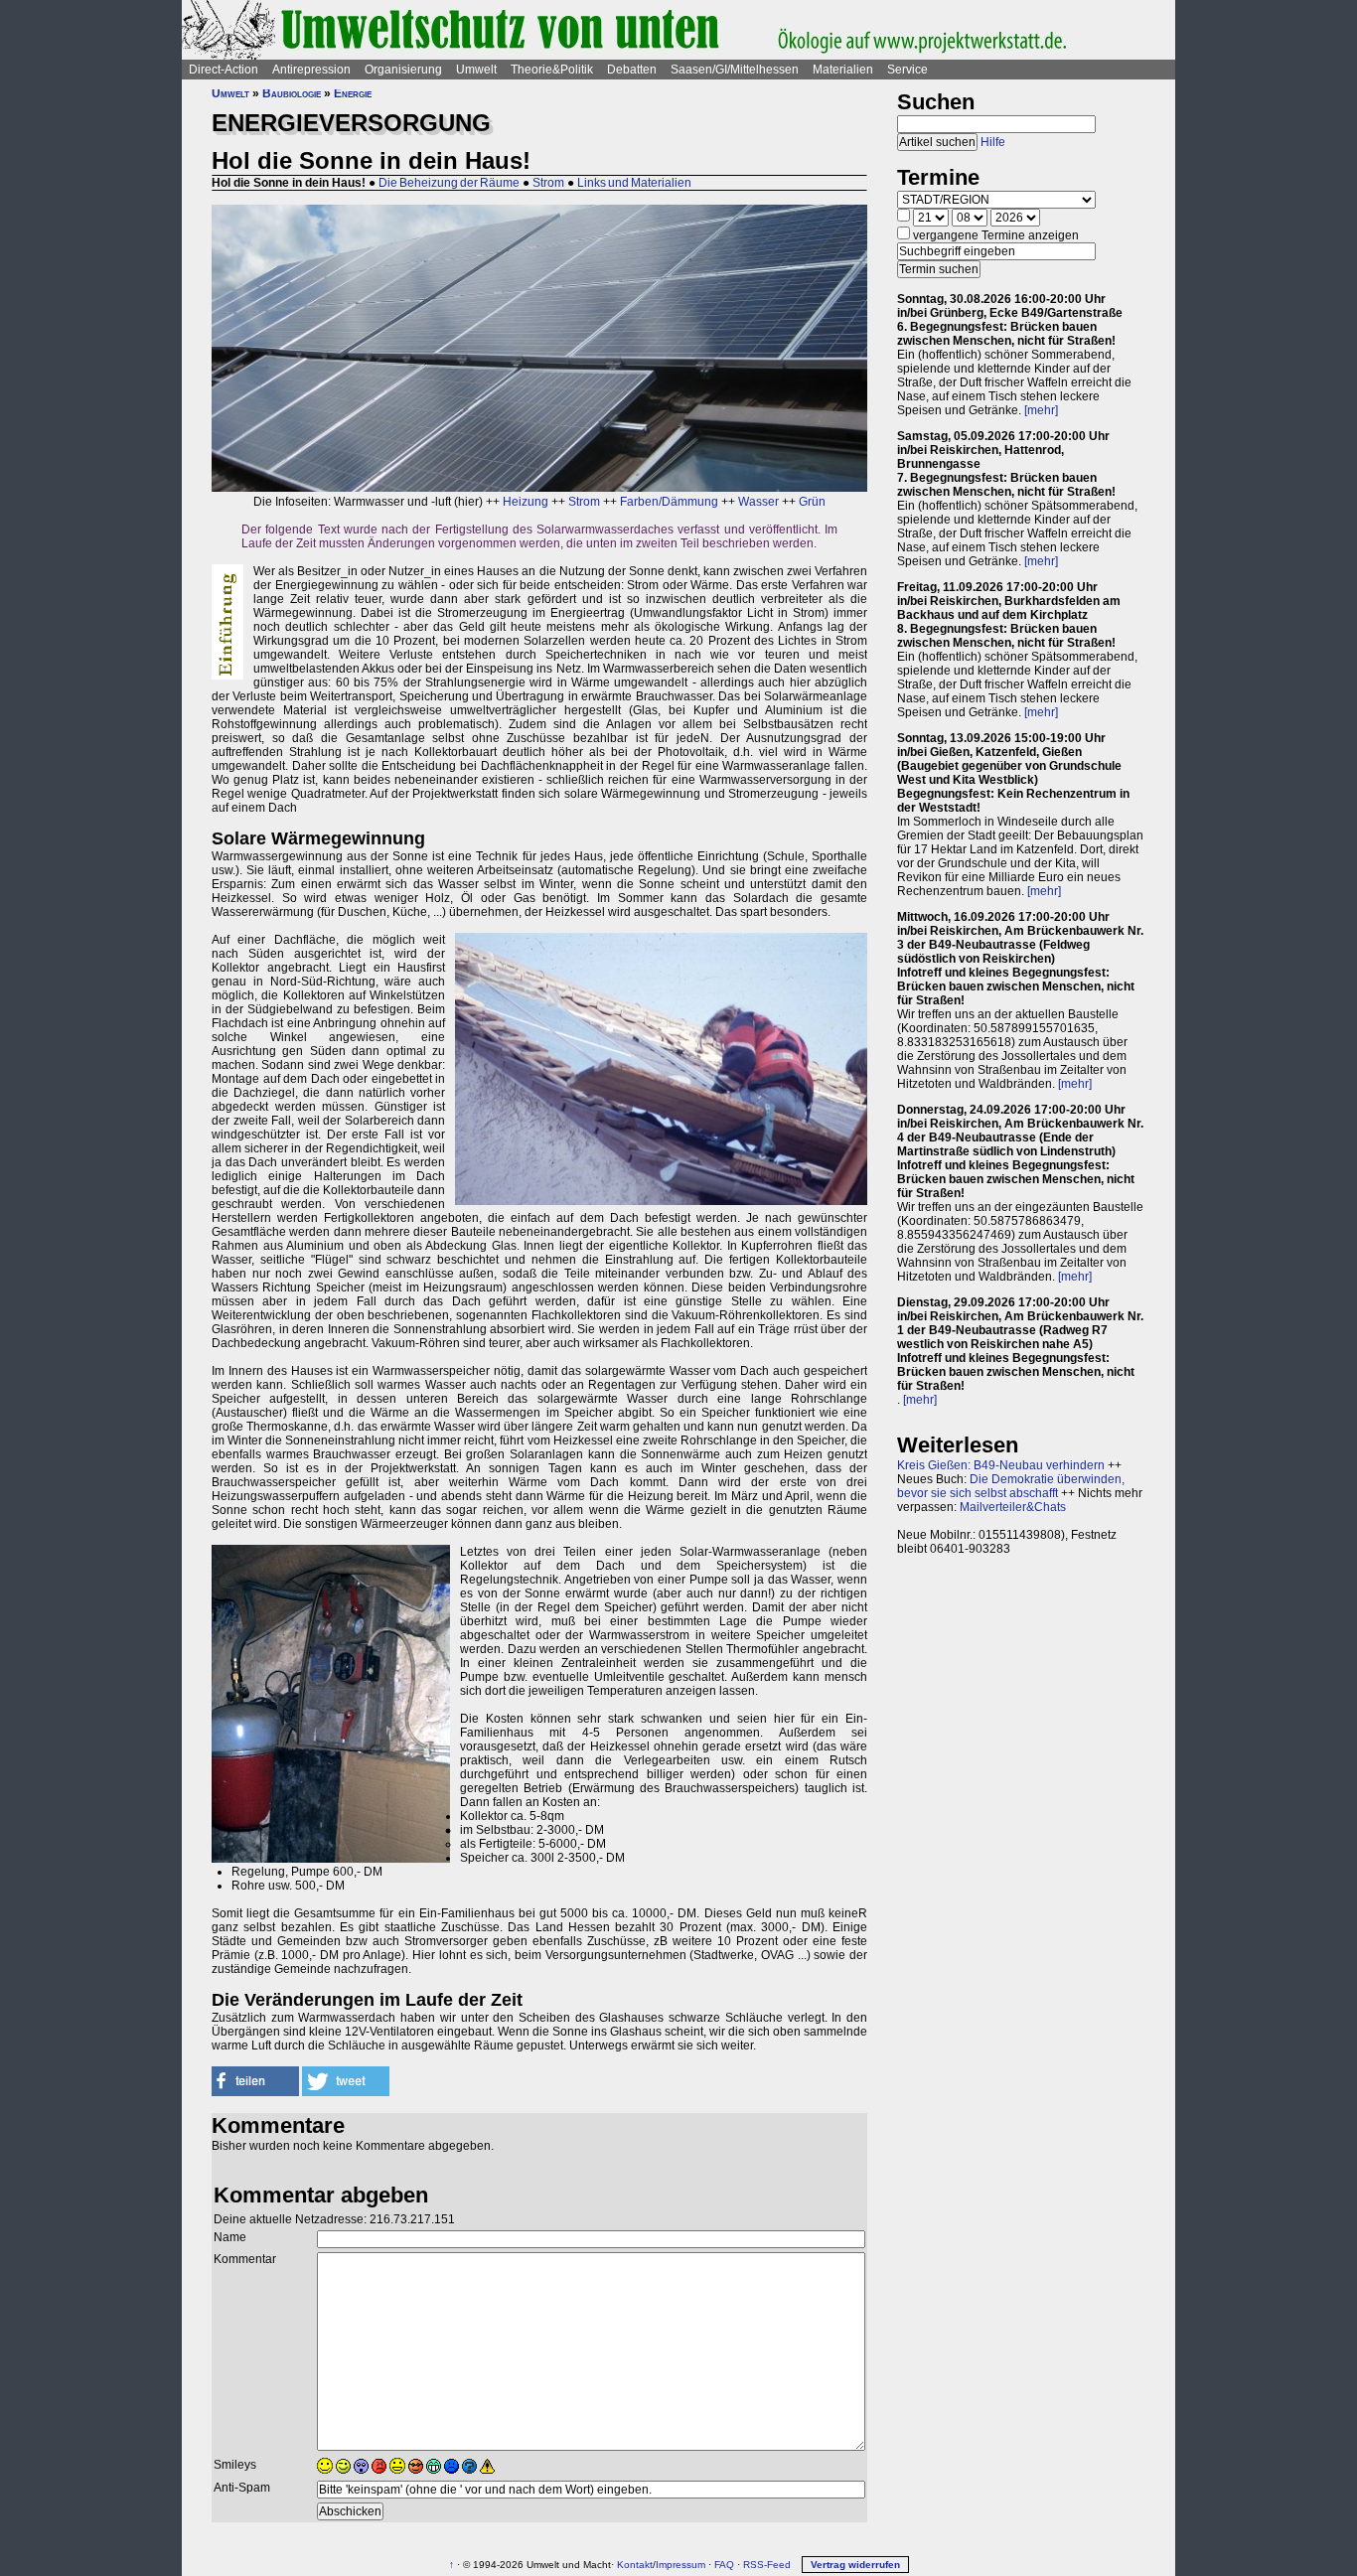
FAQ (724, 2565)
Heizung (526, 502)
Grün (812, 502)
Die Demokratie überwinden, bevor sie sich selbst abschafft (1011, 1486)
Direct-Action (224, 70)
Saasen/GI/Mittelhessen (735, 70)
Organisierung (403, 70)
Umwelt (476, 70)
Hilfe (993, 142)
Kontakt (635, 2565)
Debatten (632, 70)
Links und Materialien (634, 183)
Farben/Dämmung (669, 502)
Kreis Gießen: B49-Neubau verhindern (1001, 1465)
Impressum (680, 2565)
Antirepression (311, 70)
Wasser (758, 502)
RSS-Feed (767, 2565)
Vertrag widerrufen (855, 2565)
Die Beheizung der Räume (449, 183)
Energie (353, 93)
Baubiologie (292, 93)
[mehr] (1041, 410)
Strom (548, 183)
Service (907, 70)
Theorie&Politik (552, 70)
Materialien (843, 70)
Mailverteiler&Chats (1013, 1507)
